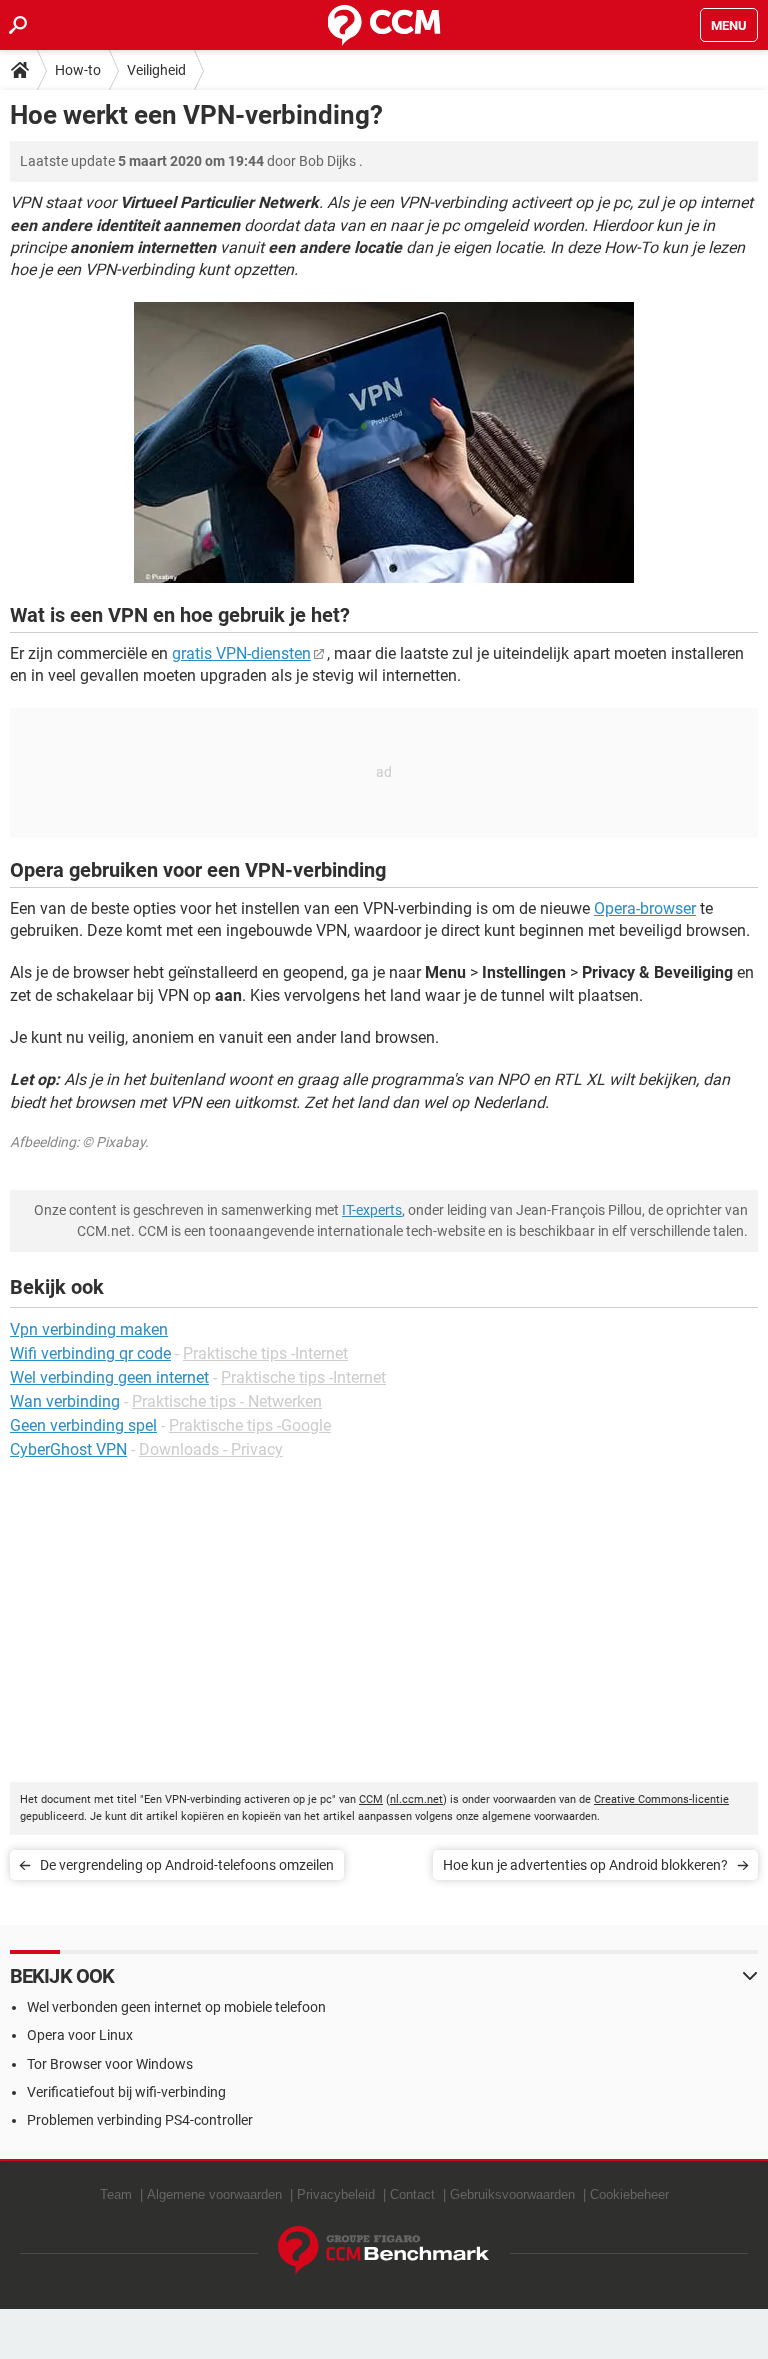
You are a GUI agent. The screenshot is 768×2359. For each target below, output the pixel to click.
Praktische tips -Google (250, 1425)
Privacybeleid (336, 2194)
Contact (412, 2194)
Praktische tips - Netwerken (227, 1401)
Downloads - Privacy (211, 1449)
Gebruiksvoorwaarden (512, 2194)
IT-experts (372, 1210)
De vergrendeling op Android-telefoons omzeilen (187, 1865)
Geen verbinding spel (83, 1425)
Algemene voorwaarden (214, 2194)
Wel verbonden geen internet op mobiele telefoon (176, 2007)
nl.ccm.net (416, 1799)
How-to (78, 70)
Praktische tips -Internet (265, 1353)
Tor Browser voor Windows (110, 2064)
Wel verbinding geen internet (109, 1377)
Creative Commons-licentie (661, 1799)
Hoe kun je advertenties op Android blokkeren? (585, 1865)
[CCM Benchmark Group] (384, 2250)
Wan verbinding (65, 1401)
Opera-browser (645, 908)
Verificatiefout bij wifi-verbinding (126, 2092)
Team (116, 2194)
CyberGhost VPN (68, 1449)
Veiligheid (156, 70)
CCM (371, 1799)
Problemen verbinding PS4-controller (140, 2120)
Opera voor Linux (80, 2035)
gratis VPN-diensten (241, 653)
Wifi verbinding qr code (90, 1353)
